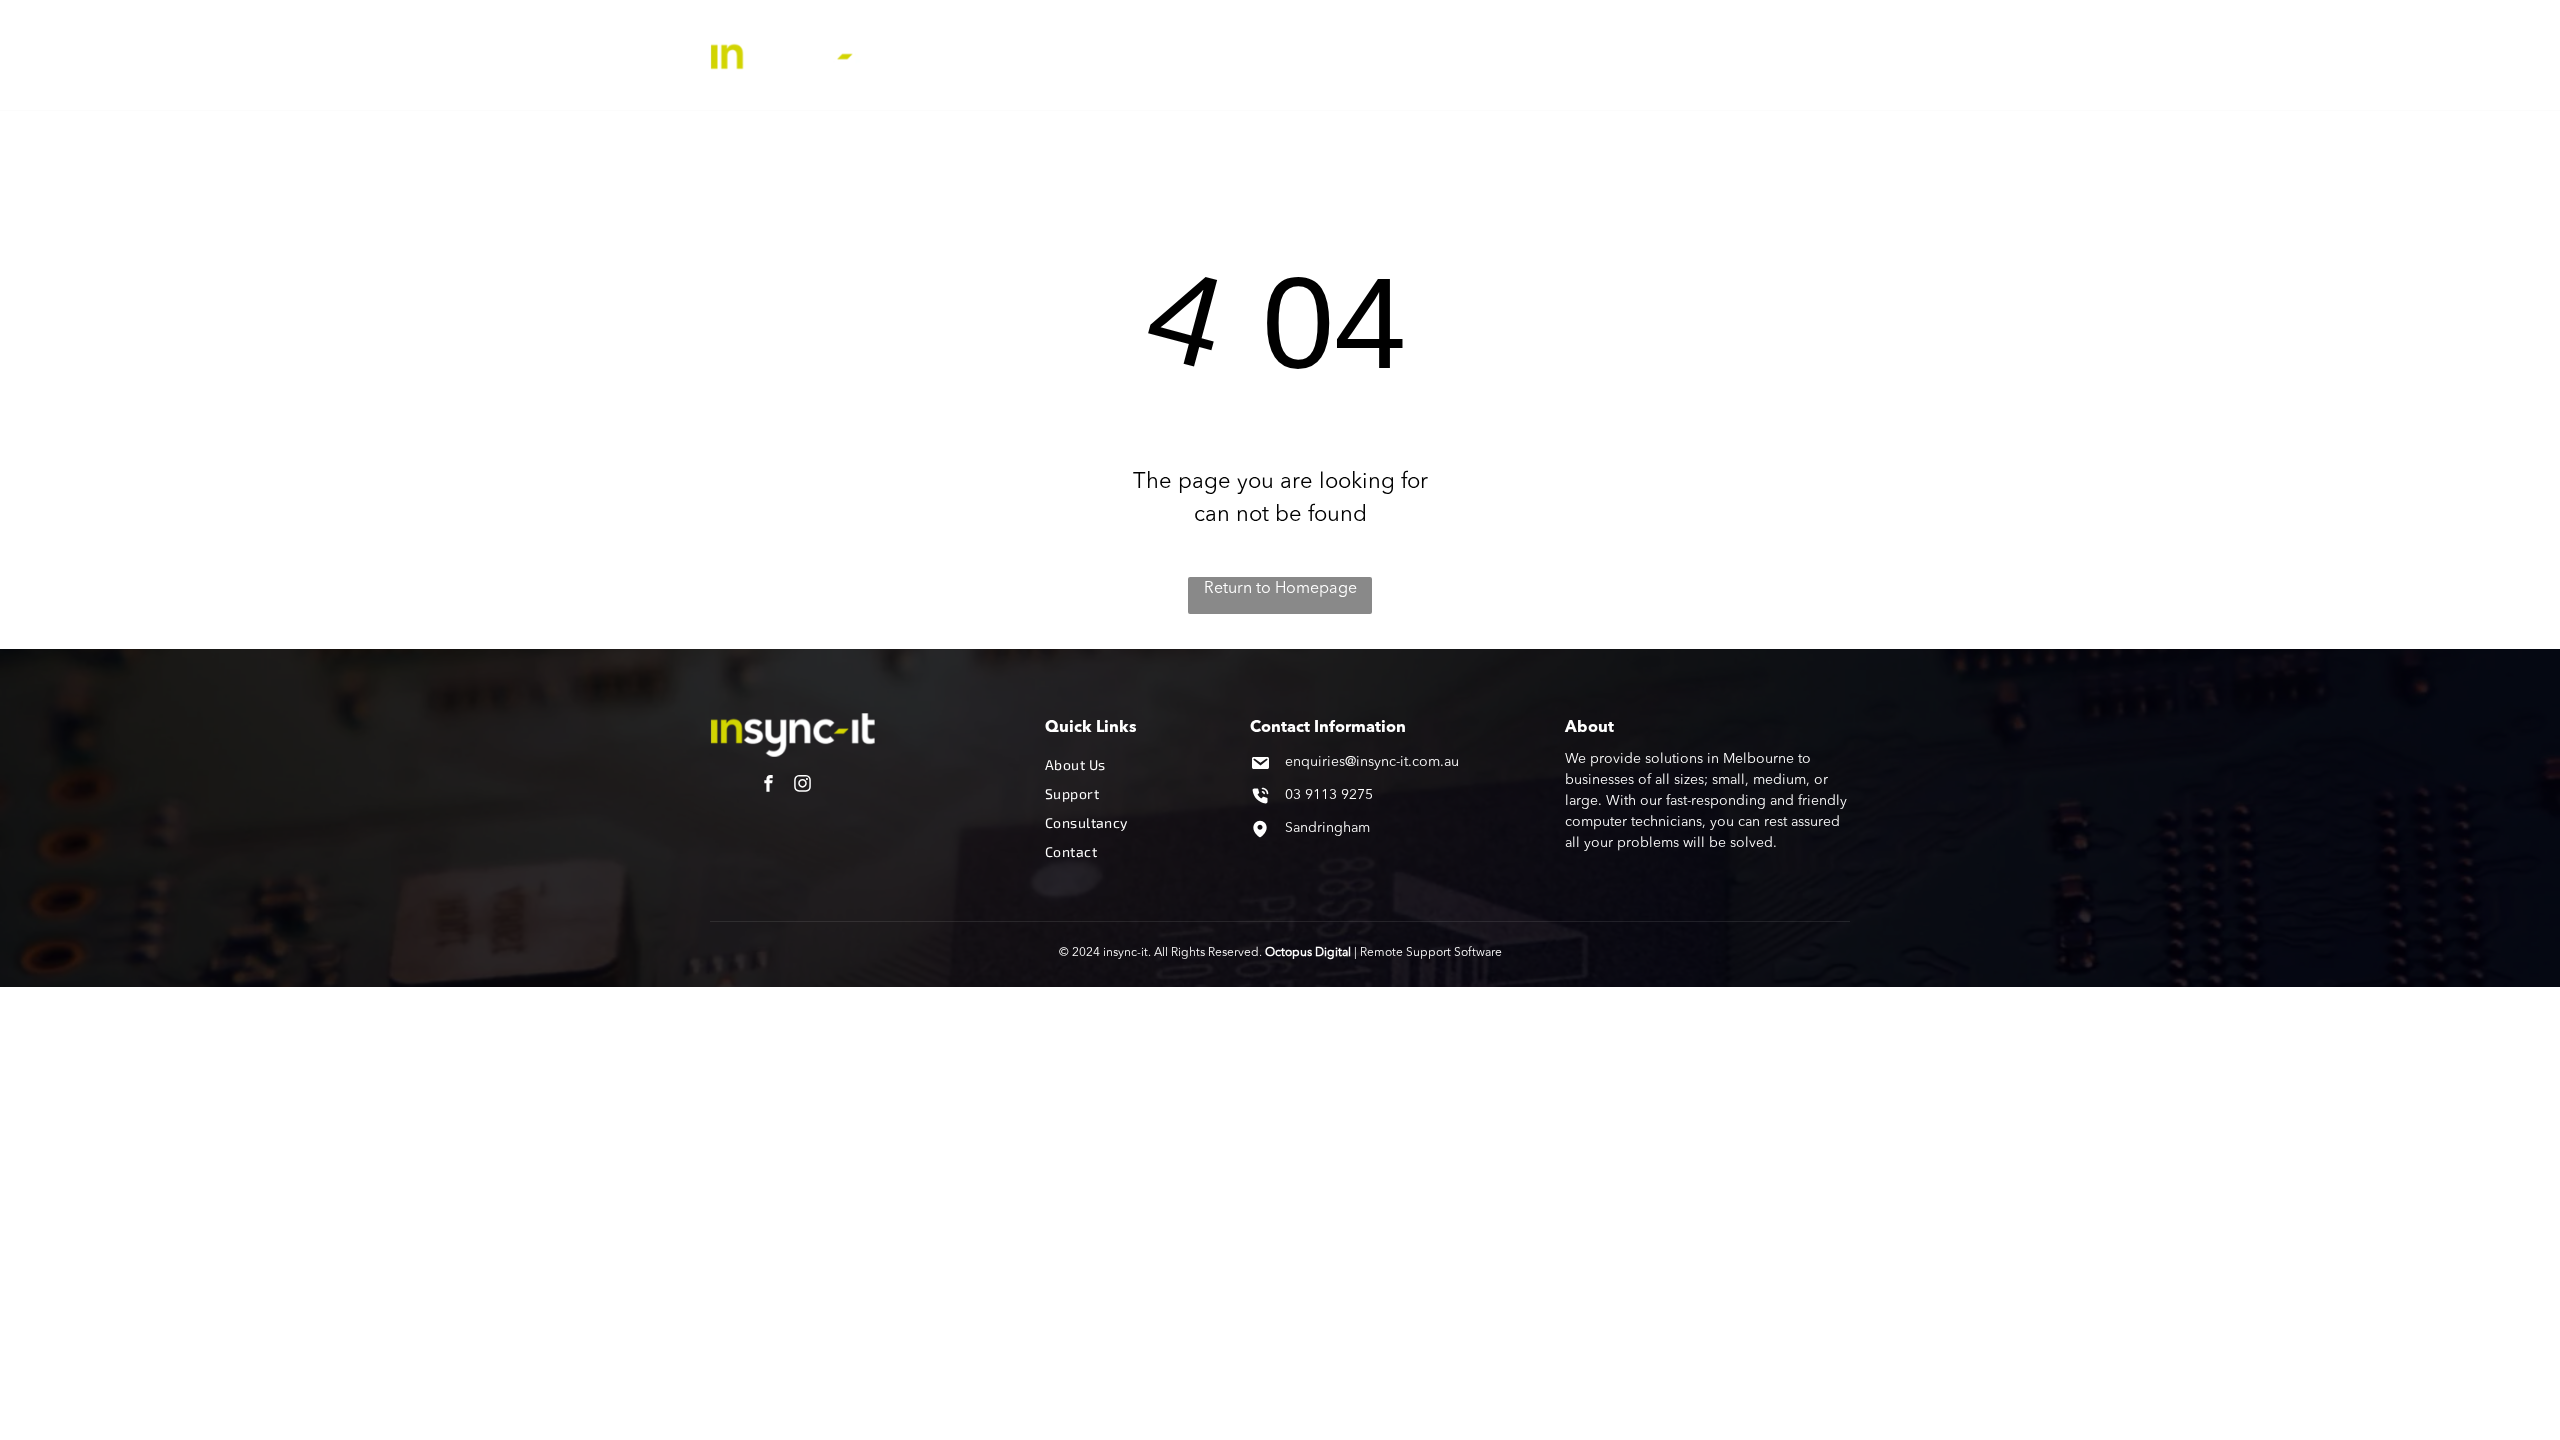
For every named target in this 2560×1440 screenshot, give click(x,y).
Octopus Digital (1308, 953)
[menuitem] (1063, 55)
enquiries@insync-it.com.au (1372, 762)
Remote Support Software (1431, 953)
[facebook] (769, 785)
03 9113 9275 (1329, 795)
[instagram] (803, 785)
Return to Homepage (1280, 589)
